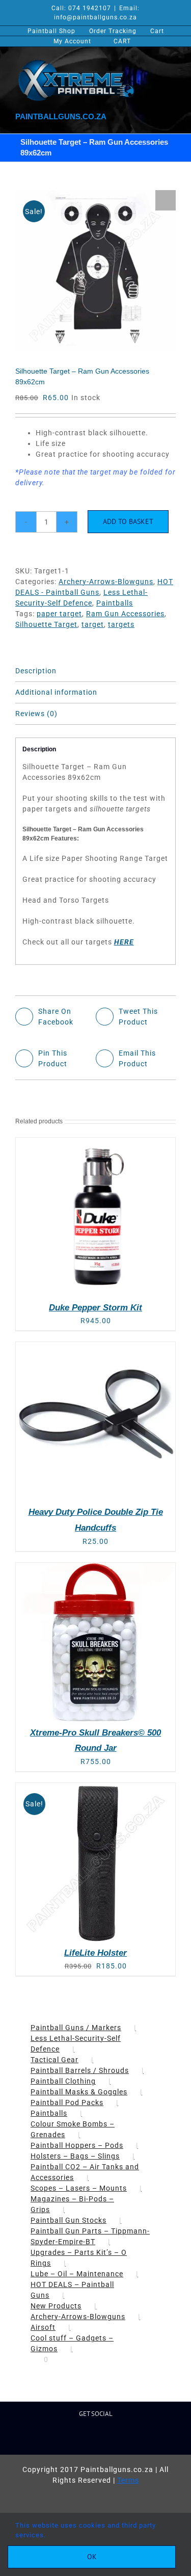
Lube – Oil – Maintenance (77, 2274)
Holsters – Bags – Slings (75, 2156)
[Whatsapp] (120, 2438)
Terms (128, 2480)
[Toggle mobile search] (149, 62)
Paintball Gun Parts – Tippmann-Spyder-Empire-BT (90, 2236)
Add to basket (128, 521)
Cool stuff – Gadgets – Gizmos (72, 2343)
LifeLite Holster (95, 1953)
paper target (59, 614)
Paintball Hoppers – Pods (77, 2145)
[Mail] (104, 2438)
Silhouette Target (46, 624)
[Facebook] (55, 2438)
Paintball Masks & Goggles (79, 2092)
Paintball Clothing (63, 2081)
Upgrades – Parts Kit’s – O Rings (79, 2258)
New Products (56, 2306)
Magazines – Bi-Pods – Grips (72, 2204)
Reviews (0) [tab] (36, 714)
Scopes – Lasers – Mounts (79, 2188)
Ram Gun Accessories (125, 614)
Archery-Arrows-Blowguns (106, 582)
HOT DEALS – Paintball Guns (72, 2290)
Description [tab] (36, 671)
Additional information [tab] (56, 692)
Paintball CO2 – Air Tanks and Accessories (85, 2172)
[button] (166, 200)
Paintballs (115, 603)
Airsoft (43, 2327)
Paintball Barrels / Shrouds (80, 2070)
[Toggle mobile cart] (128, 62)
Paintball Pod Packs (67, 2102)
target (93, 624)
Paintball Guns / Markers (76, 2028)
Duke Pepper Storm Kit (95, 1308)
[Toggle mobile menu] (170, 62)
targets (121, 624)
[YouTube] (88, 2438)
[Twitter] (72, 2438)
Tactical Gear (54, 2060)
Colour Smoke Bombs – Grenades (73, 2129)
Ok (92, 2557)
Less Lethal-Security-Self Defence (76, 2044)
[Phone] (136, 2438)
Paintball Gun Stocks (69, 2220)
